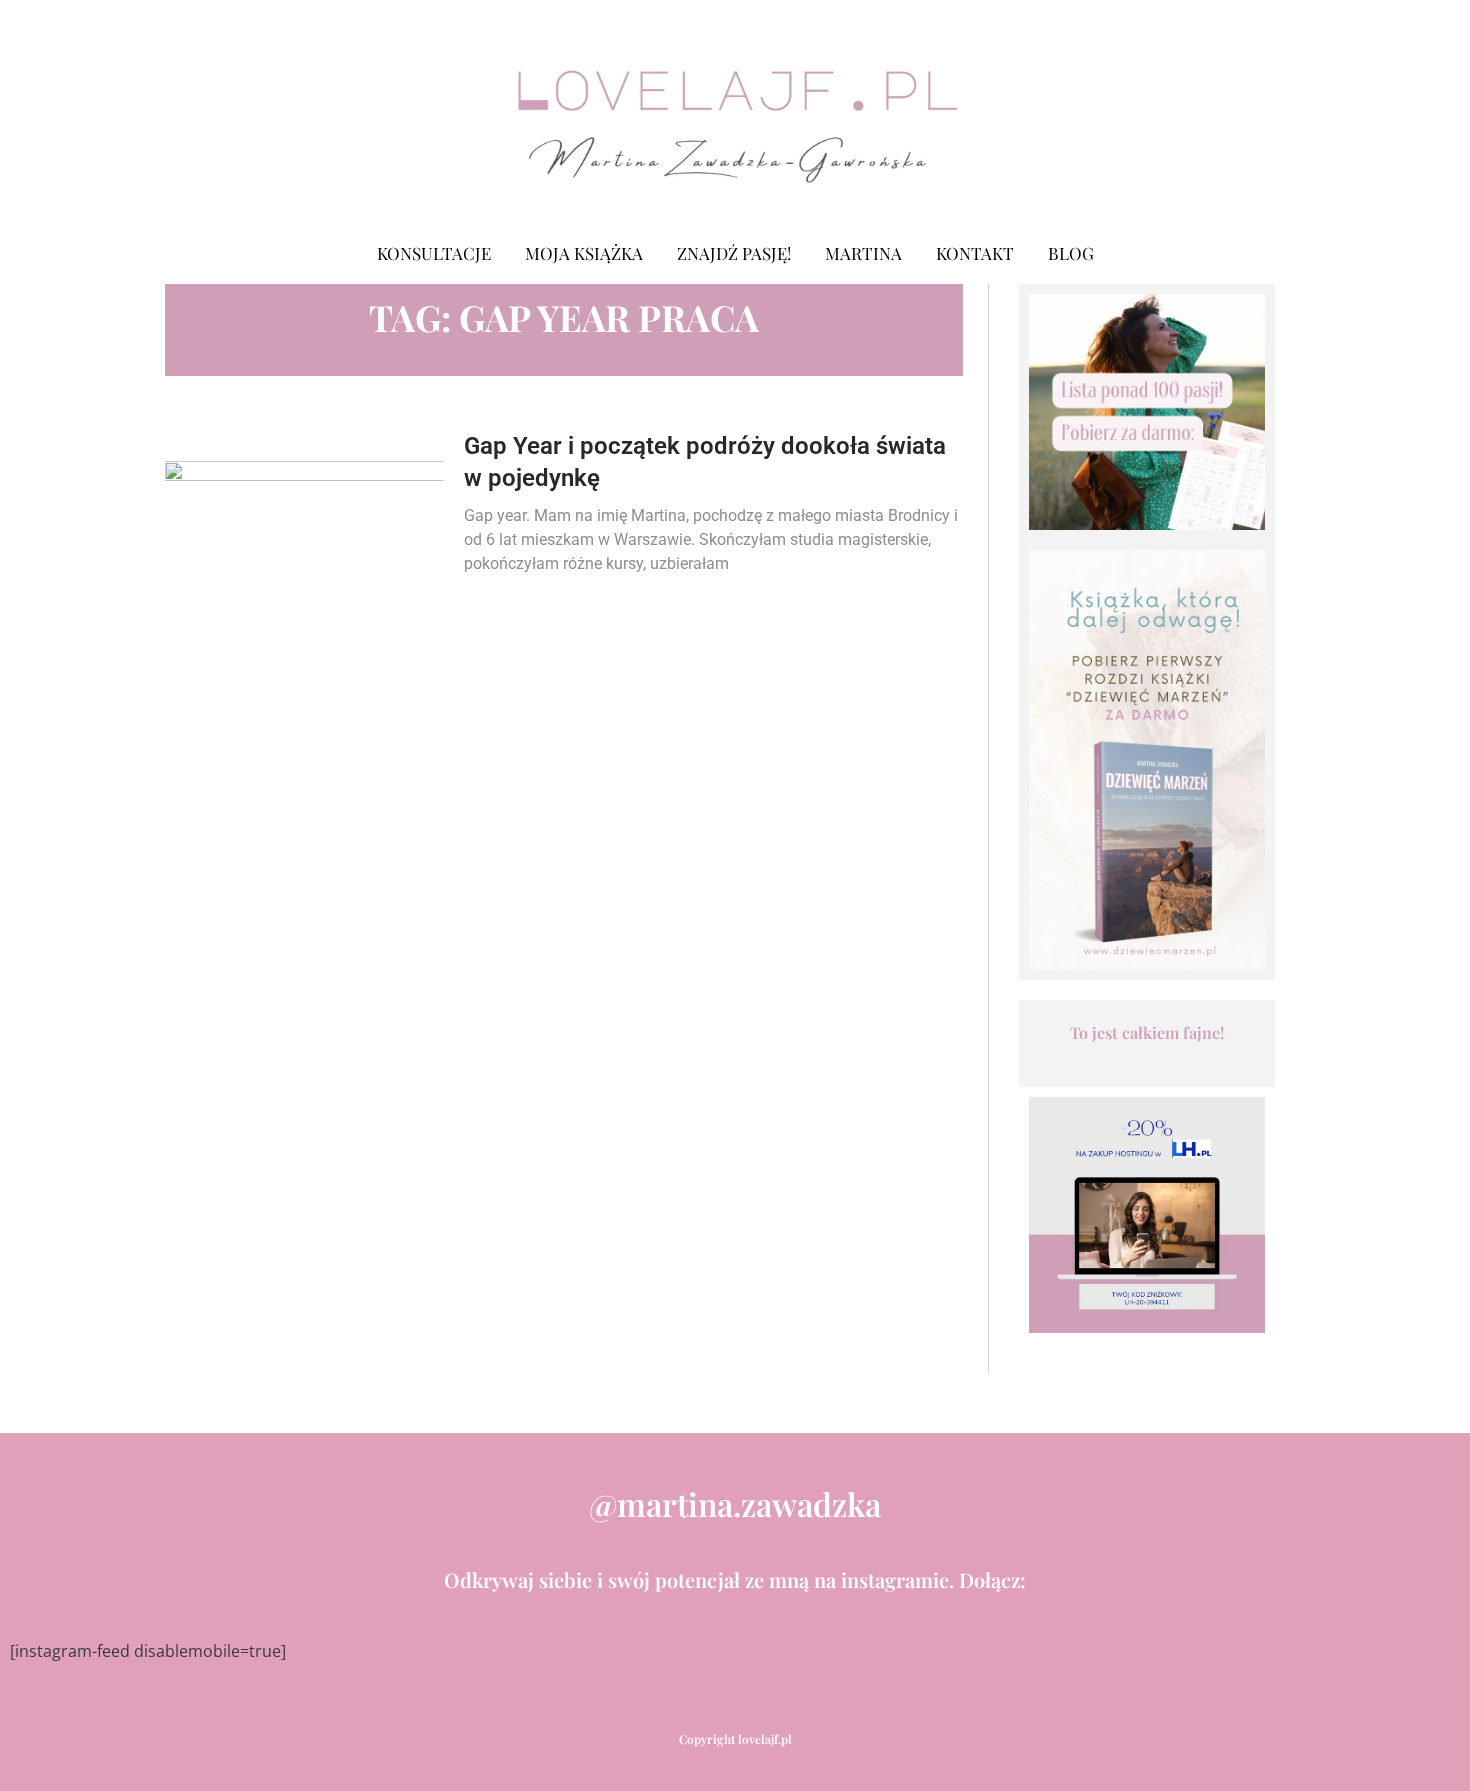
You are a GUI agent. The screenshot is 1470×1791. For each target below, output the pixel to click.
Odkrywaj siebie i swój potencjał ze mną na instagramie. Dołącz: (735, 1579)
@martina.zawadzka (735, 1503)
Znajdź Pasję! (734, 253)
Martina (863, 253)
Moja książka (584, 253)
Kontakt (975, 253)
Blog (1071, 253)
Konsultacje (434, 253)
